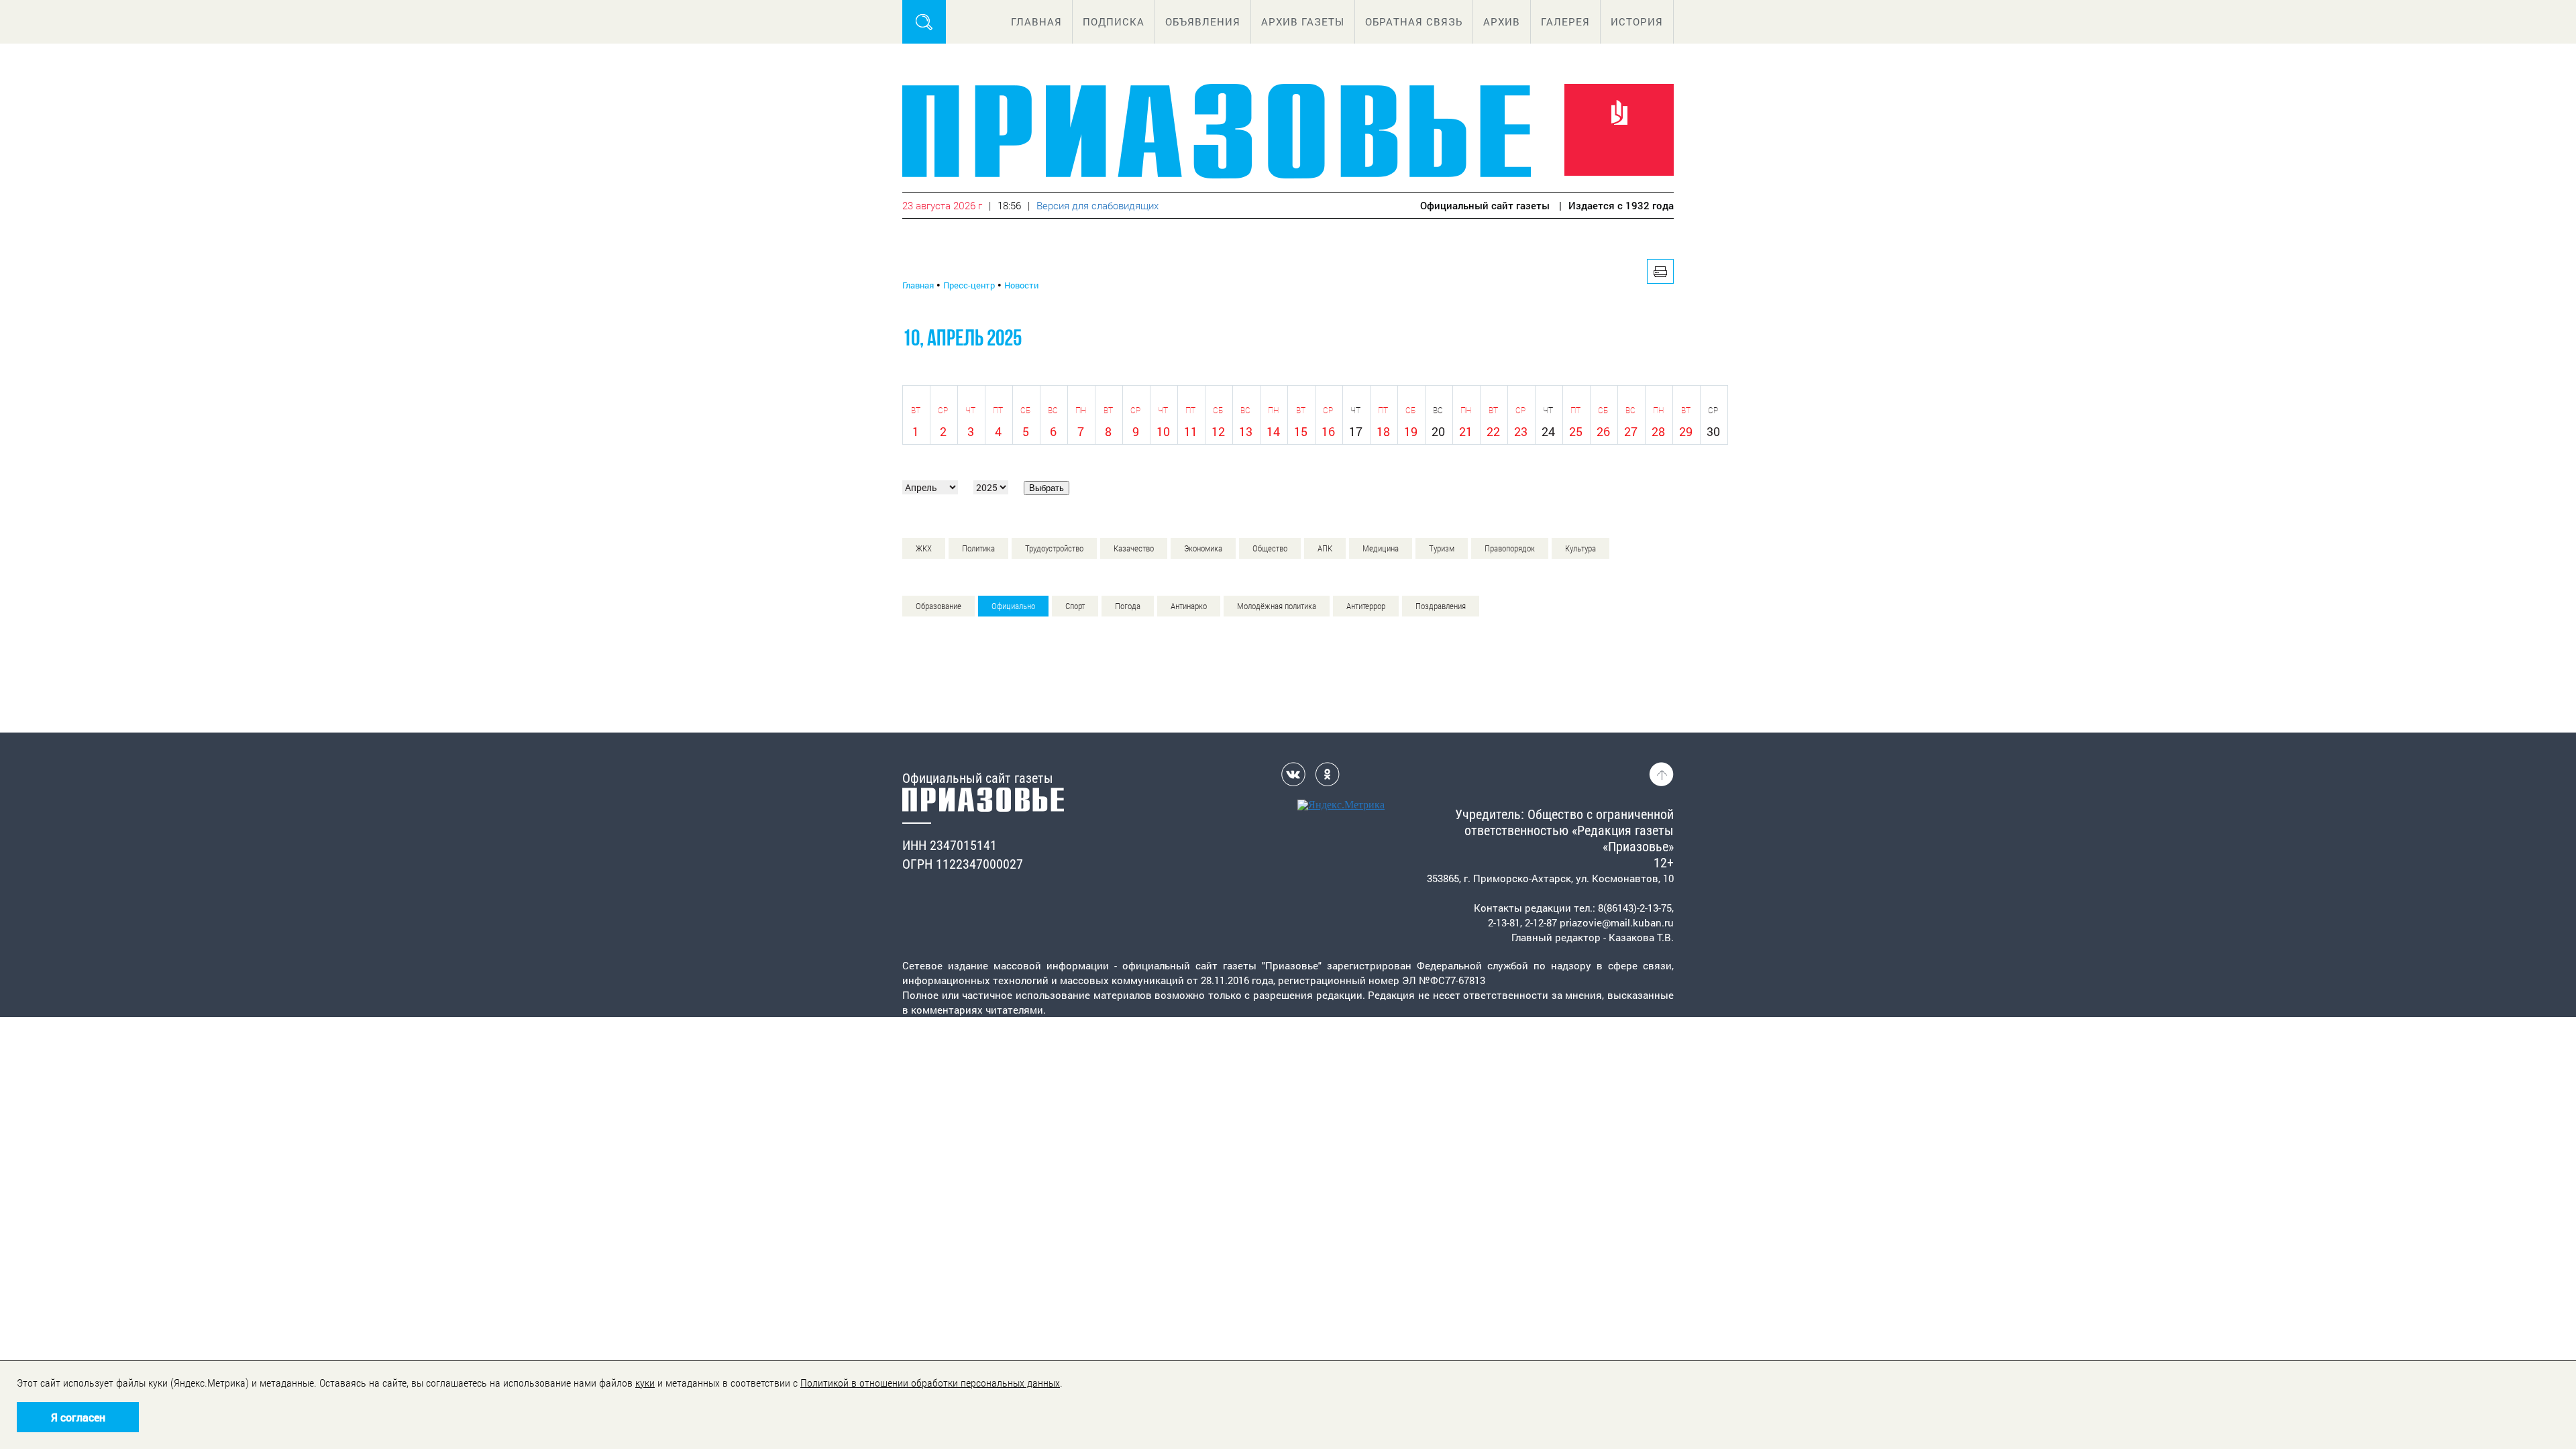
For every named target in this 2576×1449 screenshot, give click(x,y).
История (1637, 21)
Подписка (1114, 21)
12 (1218, 431)
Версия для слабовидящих (1097, 205)
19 (1411, 431)
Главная (1036, 21)
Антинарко (1189, 606)
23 (1521, 431)
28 (1658, 431)
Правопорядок (1510, 548)
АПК (1325, 548)
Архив (1502, 21)
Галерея (1565, 21)
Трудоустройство (1054, 548)
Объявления (1203, 21)
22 (1493, 431)
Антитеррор (1366, 606)
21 (1466, 431)
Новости (1021, 285)
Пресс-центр (969, 285)
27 (1631, 431)
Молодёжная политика (1277, 606)
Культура (1580, 548)
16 (1328, 431)
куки (645, 1383)
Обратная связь (1414, 21)
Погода (1128, 606)
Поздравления (1441, 606)
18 (1383, 431)
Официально (1013, 606)
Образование (938, 606)
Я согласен (78, 1417)
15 (1301, 431)
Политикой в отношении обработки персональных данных (930, 1383)
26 (1603, 431)
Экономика (1203, 548)
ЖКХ (924, 548)
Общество (1270, 548)
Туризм (1442, 548)
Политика (978, 548)
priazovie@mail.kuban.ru (1617, 922)
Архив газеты (1303, 21)
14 (1273, 431)
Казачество (1134, 548)
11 (1191, 431)
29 (1686, 431)
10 (1163, 431)
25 (1576, 431)
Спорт (1075, 606)
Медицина (1381, 548)
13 (1246, 431)
